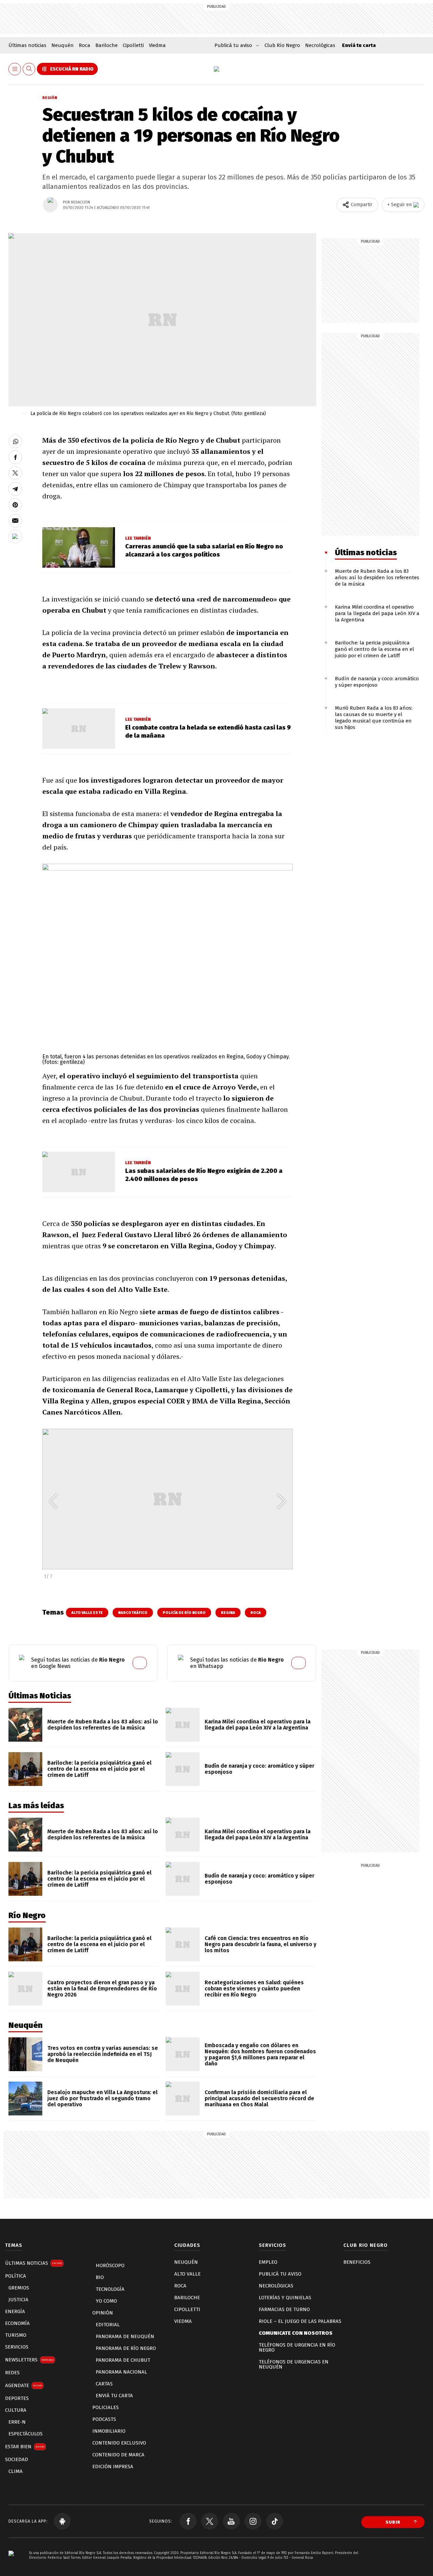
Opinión (103, 2313)
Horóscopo (110, 2265)
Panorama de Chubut (123, 2360)
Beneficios (357, 2262)
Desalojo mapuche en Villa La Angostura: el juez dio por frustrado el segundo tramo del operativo (102, 2098)
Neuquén (63, 45)
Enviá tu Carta (114, 2396)
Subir (393, 2522)
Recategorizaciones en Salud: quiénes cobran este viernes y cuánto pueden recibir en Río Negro (254, 1989)
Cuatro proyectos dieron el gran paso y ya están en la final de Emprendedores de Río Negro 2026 (102, 1989)
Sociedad (17, 2459)
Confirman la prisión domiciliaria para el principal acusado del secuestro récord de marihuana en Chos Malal (259, 2098)
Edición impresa (113, 2467)
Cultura (16, 2410)
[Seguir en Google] (15, 537)
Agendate (24, 2385)
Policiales (106, 2407)
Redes (12, 2373)
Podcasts (104, 2419)
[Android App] (62, 2521)
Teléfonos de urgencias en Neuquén (294, 2364)
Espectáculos (26, 2434)
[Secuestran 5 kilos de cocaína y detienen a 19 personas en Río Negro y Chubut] (15, 441)
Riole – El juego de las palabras (300, 2321)
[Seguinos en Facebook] (188, 2521)
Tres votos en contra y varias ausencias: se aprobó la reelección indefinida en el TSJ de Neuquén (103, 2054)
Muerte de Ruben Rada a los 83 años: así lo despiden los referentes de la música (377, 578)
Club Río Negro (282, 45)
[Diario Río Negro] (216, 69)
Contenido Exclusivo (119, 2443)
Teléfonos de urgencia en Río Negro (297, 2347)
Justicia (18, 2300)
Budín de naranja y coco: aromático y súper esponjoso (377, 682)
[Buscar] (29, 69)
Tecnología (110, 2289)
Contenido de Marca (118, 2455)
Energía (15, 2311)
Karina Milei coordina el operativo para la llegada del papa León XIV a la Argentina (377, 613)
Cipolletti (133, 45)
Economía (17, 2323)
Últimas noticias (27, 45)
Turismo (16, 2335)
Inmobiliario (109, 2431)
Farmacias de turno (284, 2309)
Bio (100, 2277)
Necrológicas (320, 45)
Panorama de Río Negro (126, 2348)
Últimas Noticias (33, 2263)
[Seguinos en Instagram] (253, 2521)
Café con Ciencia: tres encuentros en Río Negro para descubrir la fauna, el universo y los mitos (260, 1944)
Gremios (19, 2288)
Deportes (17, 2398)
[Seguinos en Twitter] (210, 2521)
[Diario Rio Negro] (11, 2563)
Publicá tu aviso (280, 2274)
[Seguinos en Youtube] (231, 2521)
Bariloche (107, 45)
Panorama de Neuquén (125, 2336)
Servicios (17, 2347)
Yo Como (106, 2301)
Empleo (268, 2262)
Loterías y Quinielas (285, 2298)
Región (50, 98)
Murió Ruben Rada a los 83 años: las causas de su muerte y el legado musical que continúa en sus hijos (374, 718)
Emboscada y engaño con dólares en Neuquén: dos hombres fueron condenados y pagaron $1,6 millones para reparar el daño (260, 2054)
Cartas (104, 2384)
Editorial (108, 2325)
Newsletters (29, 2360)
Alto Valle (187, 2274)
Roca (85, 45)
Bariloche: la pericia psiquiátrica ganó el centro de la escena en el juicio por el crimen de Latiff (374, 649)
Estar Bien (25, 2447)
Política (16, 2276)
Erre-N (17, 2422)
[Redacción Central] (50, 205)
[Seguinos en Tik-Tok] (275, 2521)
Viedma (157, 45)
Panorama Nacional (121, 2372)
